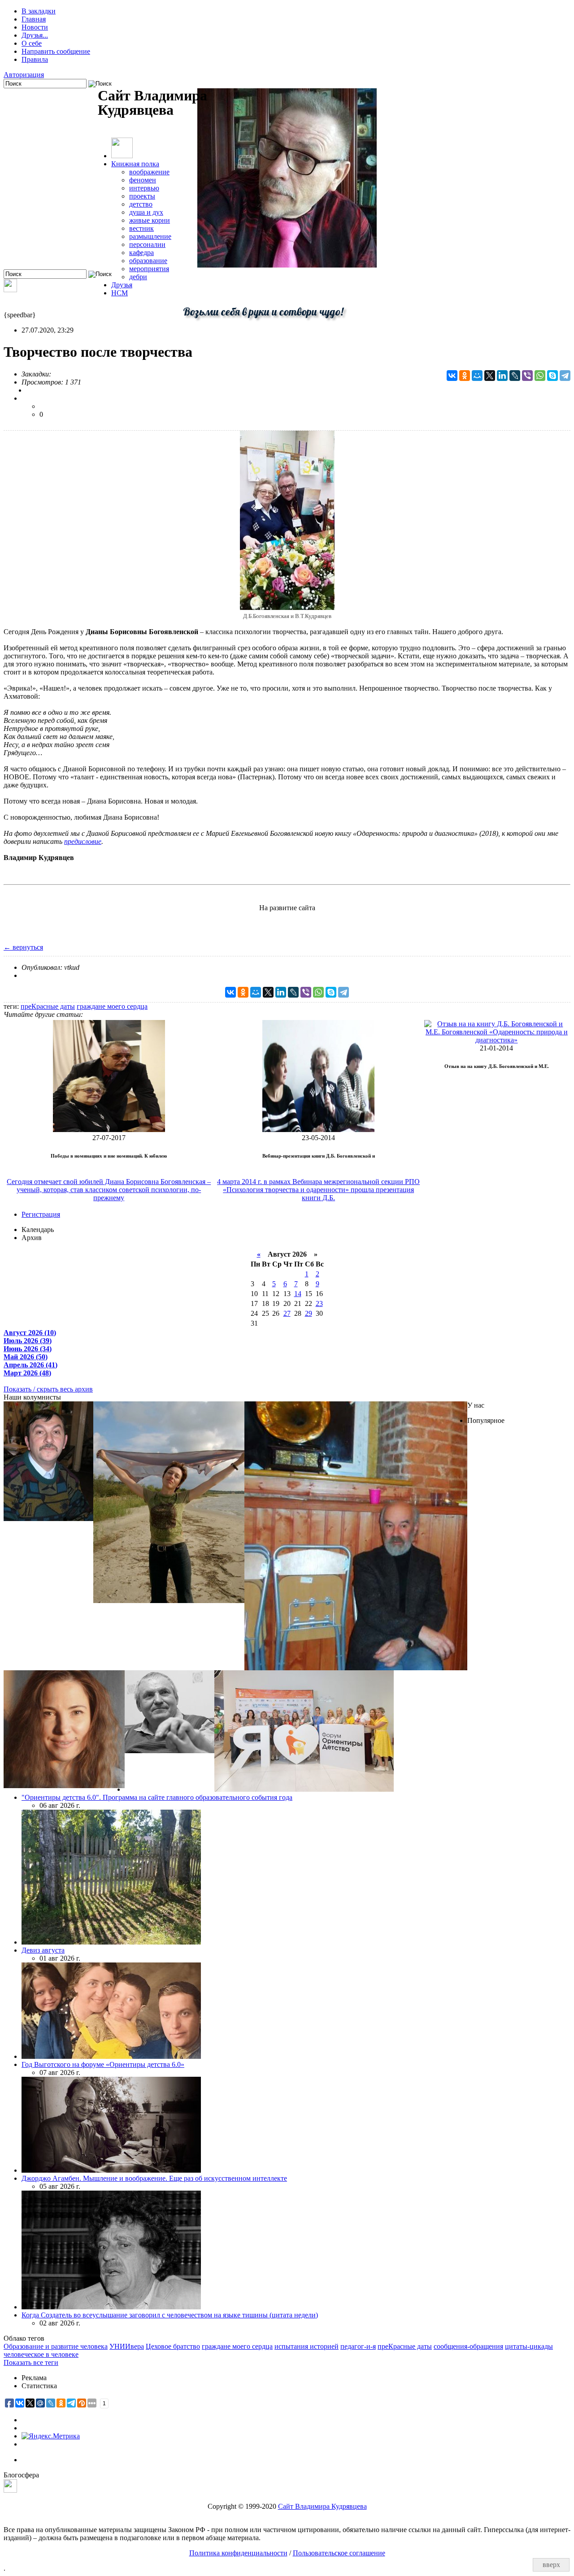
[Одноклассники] (465, 376)
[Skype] (552, 376)
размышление (150, 236)
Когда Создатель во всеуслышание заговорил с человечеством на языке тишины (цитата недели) (170, 2315)
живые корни (150, 220)
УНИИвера (127, 2346)
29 (309, 1313)
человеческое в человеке (41, 2354)
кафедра (141, 253)
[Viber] (527, 376)
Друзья (122, 285)
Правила (35, 59)
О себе (32, 43)
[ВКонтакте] (452, 376)
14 (298, 1294)
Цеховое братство (173, 2346)
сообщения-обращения (468, 2346)
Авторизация (24, 75)
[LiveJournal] (515, 376)
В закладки (39, 11)
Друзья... (35, 35)
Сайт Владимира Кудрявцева (322, 2506)
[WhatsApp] (540, 376)
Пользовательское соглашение (339, 2553)
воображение (149, 172)
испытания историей (307, 2346)
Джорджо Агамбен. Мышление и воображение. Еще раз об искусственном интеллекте (154, 2178)
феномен (143, 180)
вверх (551, 2565)
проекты (142, 196)
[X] (490, 376)
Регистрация (41, 1214)
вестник (141, 228)
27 (287, 1313)
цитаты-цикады (529, 2346)
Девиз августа (43, 1950)
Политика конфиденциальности (238, 2553)
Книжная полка (135, 164)
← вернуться (23, 947)
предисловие (83, 841)
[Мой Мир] (477, 376)
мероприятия (149, 269)
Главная (34, 19)
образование (148, 261)
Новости (35, 27)
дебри (138, 277)
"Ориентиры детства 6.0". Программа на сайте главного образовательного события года (157, 1797)
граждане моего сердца (112, 1006)
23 (319, 1303)
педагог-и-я (358, 2346)
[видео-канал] (10, 290)
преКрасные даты (48, 1006)
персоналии (147, 244)
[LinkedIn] (502, 376)
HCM (120, 293)
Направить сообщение (56, 51)
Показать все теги (31, 2362)
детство (141, 204)
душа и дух (146, 212)
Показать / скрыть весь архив (48, 1389)
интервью (144, 188)
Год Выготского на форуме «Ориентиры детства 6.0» (103, 2064)
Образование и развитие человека (56, 2346)
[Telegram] (565, 376)
